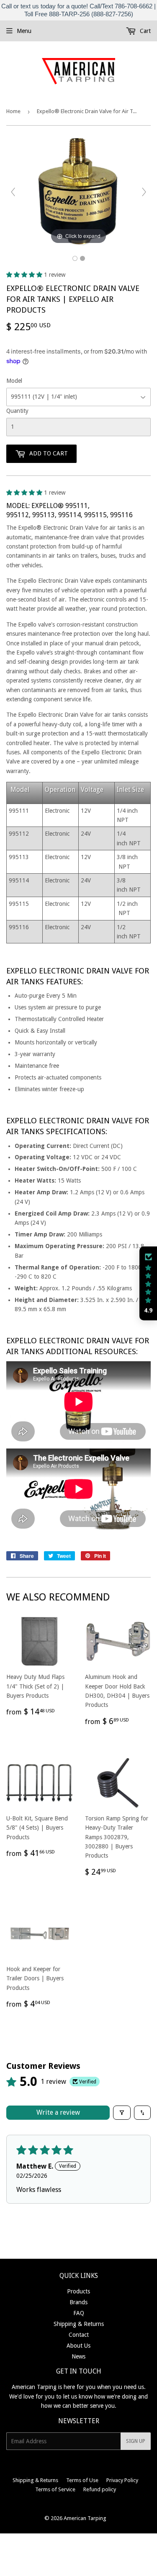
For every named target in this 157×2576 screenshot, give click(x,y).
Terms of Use (82, 2480)
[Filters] (122, 2113)
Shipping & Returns (79, 2324)
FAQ (79, 2313)
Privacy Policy (122, 2480)
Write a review (58, 2112)
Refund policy (100, 2489)
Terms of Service (55, 2489)
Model (14, 381)
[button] (25, 275)
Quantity (17, 411)
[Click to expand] (78, 192)
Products (78, 2291)
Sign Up (136, 2441)
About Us (78, 2346)
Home (13, 111)
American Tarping (85, 2518)
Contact (79, 2335)
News (78, 2356)
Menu (24, 31)
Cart (144, 31)
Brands (78, 2302)
